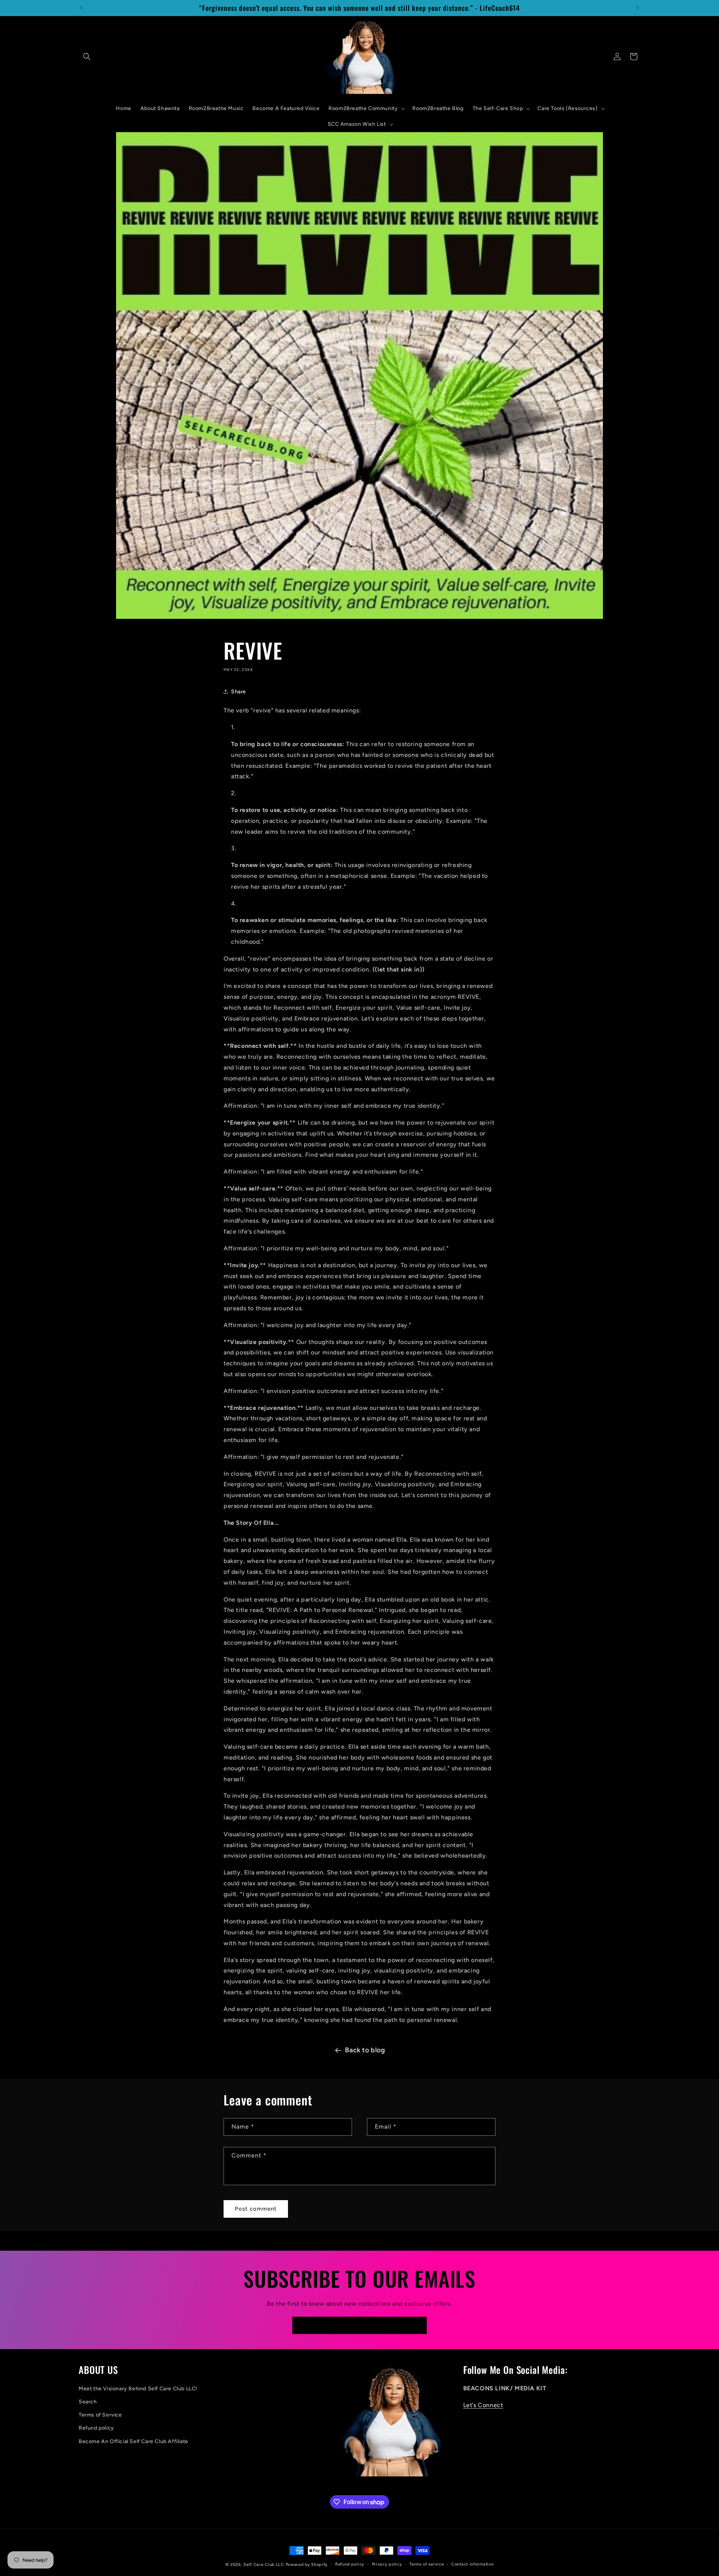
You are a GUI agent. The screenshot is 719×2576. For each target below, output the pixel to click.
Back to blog (365, 2050)
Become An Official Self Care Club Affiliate (134, 2441)
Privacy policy (387, 2564)
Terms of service (427, 2564)
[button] (87, 57)
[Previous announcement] (81, 8)
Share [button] (239, 692)
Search (88, 2402)
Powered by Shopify (307, 2565)
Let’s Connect (483, 2405)
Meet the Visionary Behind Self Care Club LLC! (138, 2389)
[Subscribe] (418, 2325)
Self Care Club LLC (264, 2565)
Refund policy (96, 2428)
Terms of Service (100, 2415)
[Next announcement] (638, 8)
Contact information (472, 2564)
